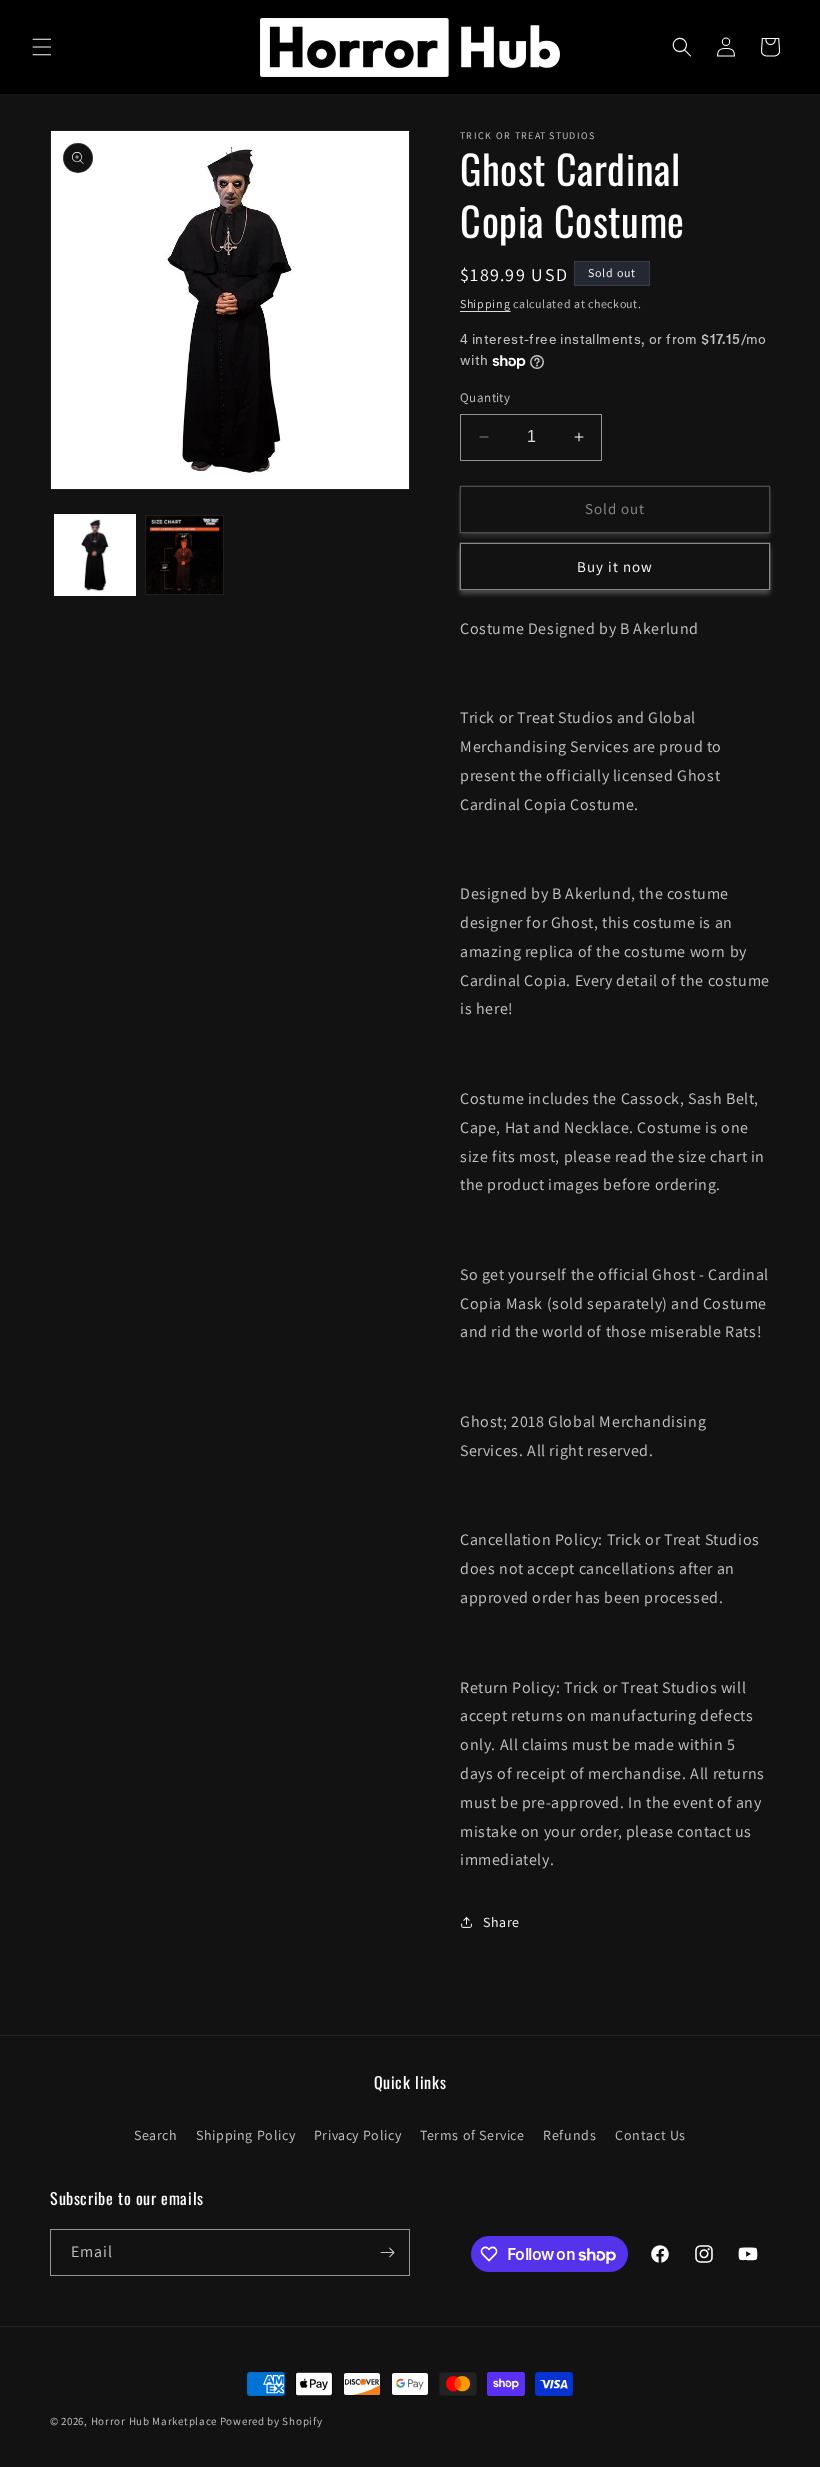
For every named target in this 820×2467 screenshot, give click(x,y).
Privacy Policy (357, 2135)
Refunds (569, 2135)
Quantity (485, 397)
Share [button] (501, 1922)
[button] (42, 47)
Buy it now (615, 566)
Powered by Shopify (271, 2421)
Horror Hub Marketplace (154, 2421)
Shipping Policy (245, 2135)
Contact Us (650, 2135)
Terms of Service (472, 2135)
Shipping (485, 303)
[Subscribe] (387, 2252)
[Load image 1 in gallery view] (95, 555)
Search (156, 2135)
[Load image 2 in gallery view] (185, 555)
